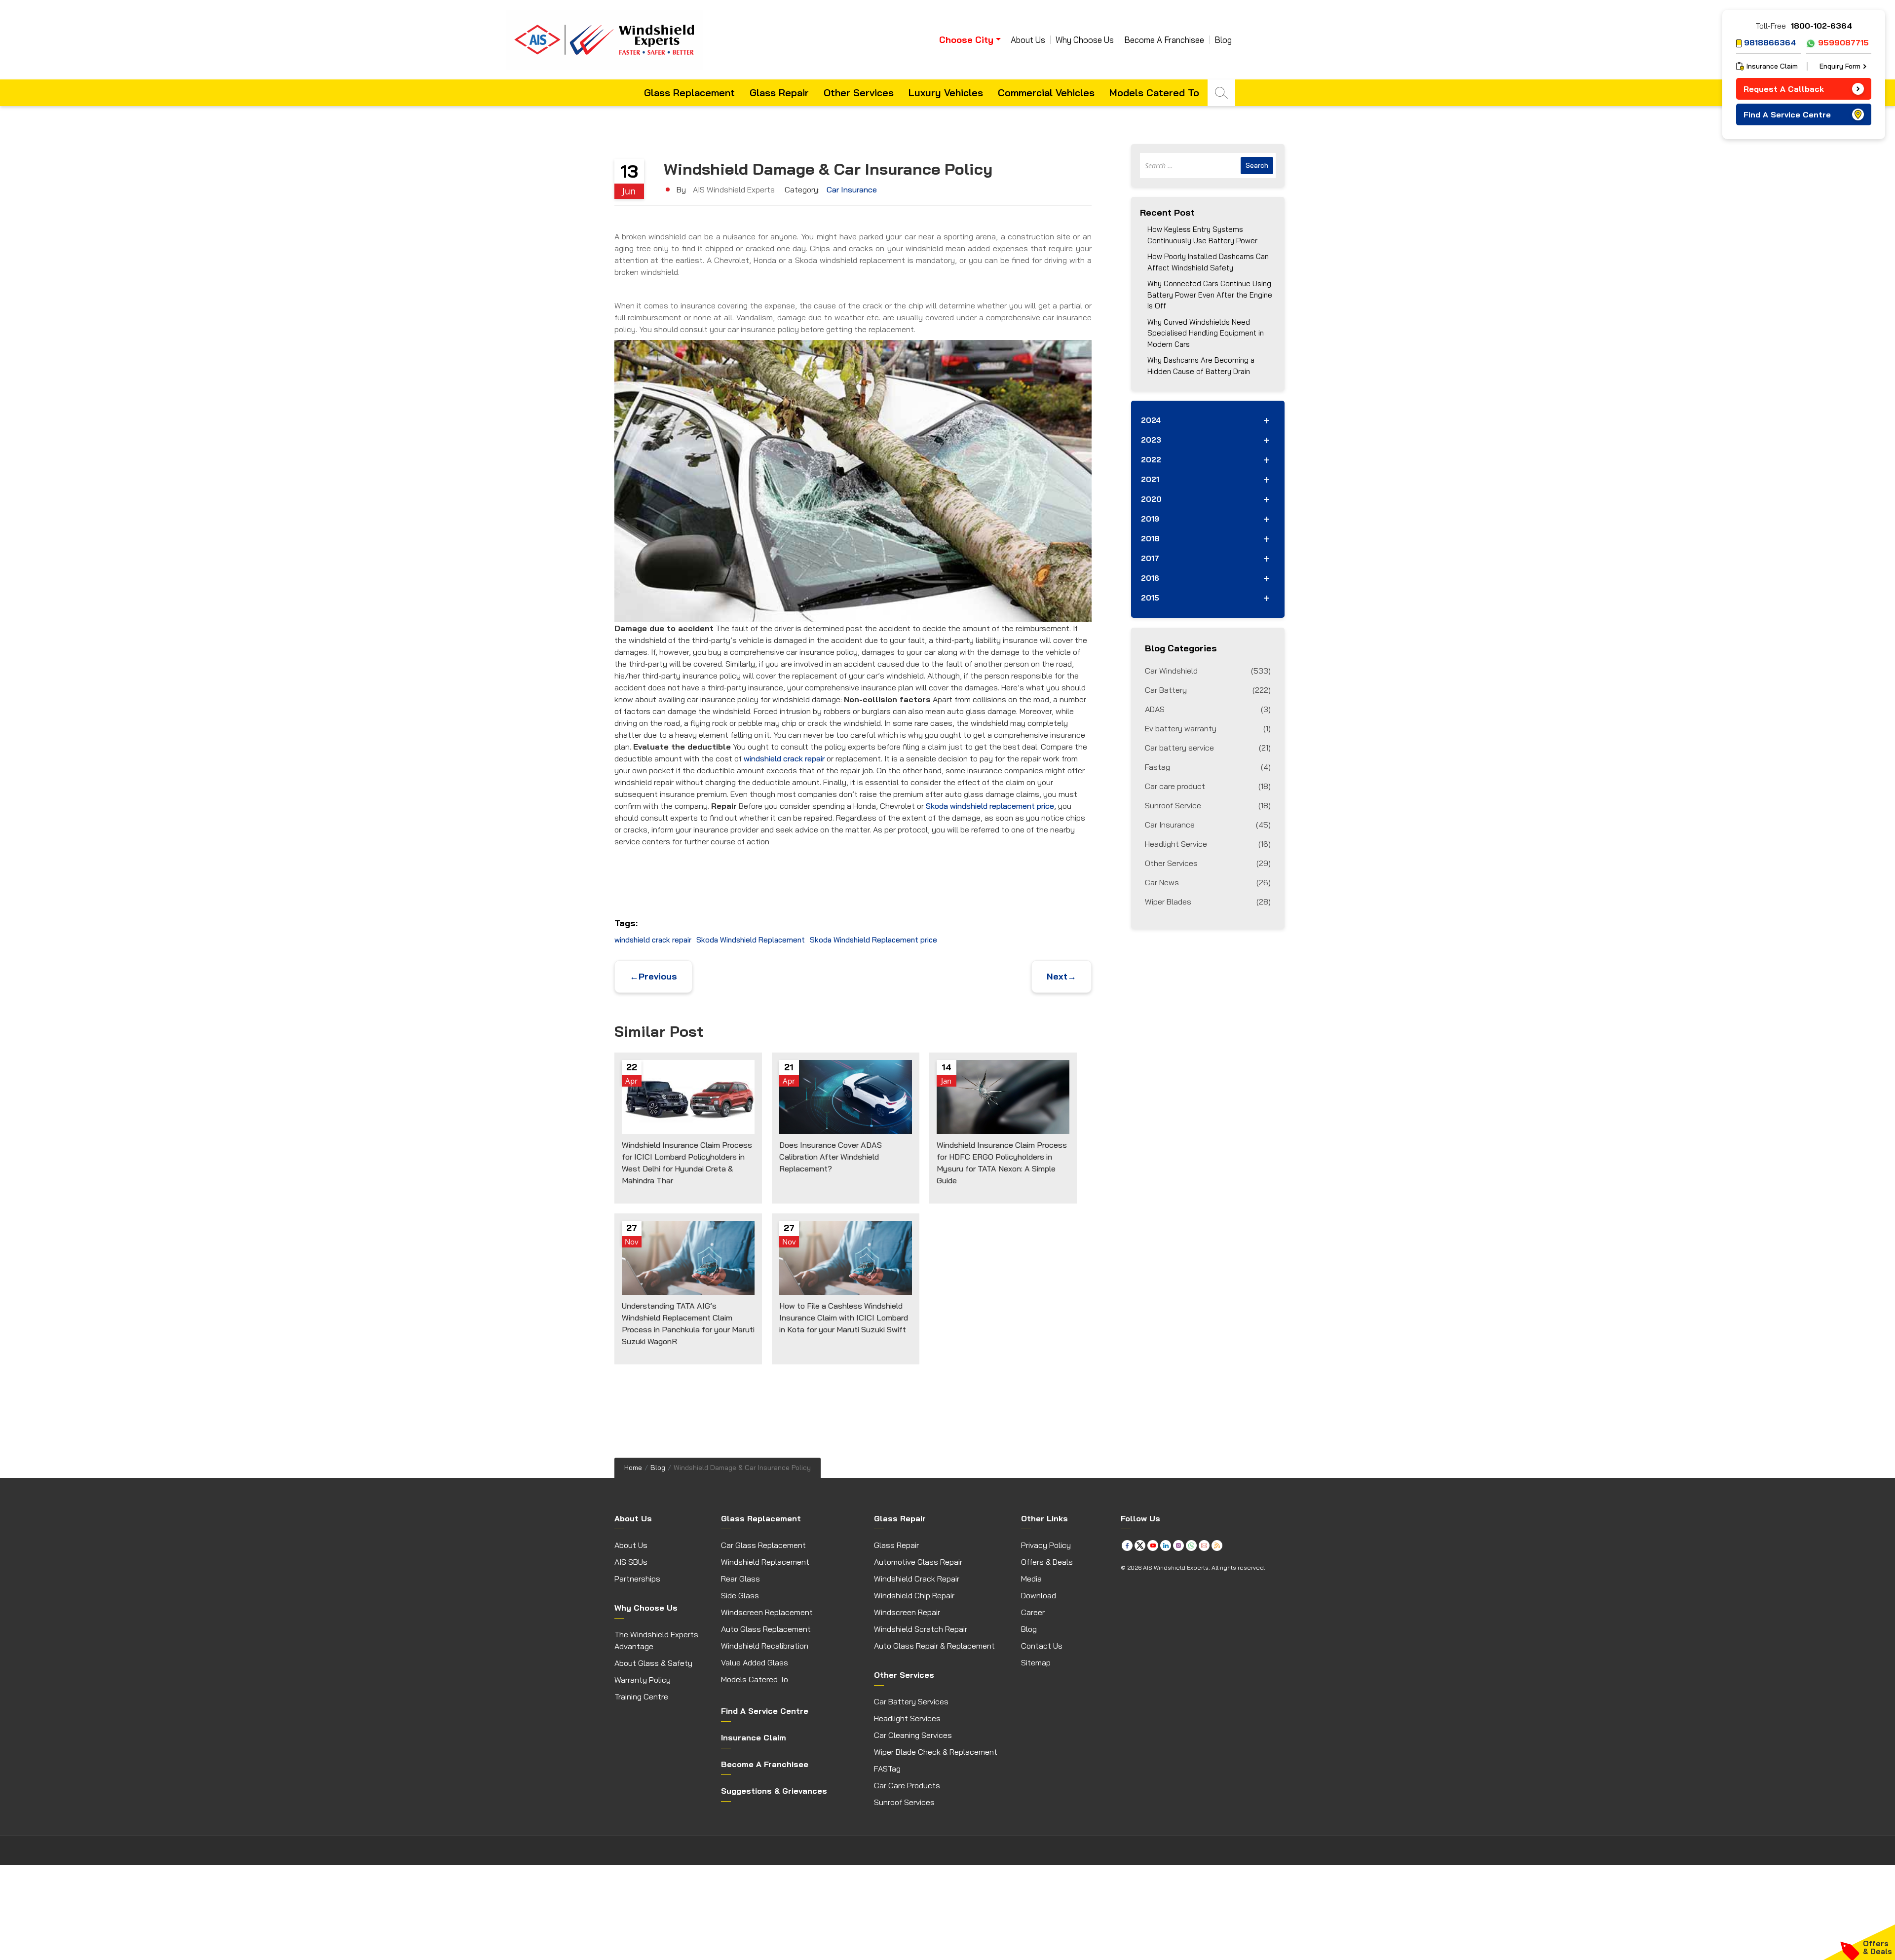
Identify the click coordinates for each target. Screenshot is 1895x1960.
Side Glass (740, 1595)
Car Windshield (1208, 671)
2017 (1150, 558)
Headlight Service (1208, 844)
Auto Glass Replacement (766, 1629)
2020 (1151, 499)
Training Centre (641, 1696)
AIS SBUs (631, 1562)
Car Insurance (852, 189)
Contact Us (1042, 1646)
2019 (1150, 519)
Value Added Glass (755, 1662)
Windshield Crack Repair (917, 1579)
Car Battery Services (911, 1701)
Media (1031, 1579)
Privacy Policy (1046, 1545)
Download (1039, 1595)
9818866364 (1770, 42)
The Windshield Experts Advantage (656, 1640)
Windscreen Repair (907, 1612)
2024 (1151, 420)
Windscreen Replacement (767, 1612)
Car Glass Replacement (763, 1545)
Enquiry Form (1840, 66)
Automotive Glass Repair (918, 1562)
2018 (1150, 539)
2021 (1150, 479)
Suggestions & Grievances (774, 1791)
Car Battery (1208, 690)
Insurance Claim (1772, 66)
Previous (653, 976)
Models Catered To (1154, 93)
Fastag (1208, 767)
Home (633, 1468)
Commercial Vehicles (1046, 93)
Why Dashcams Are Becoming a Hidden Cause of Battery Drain (1201, 366)
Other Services (859, 93)
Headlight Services (907, 1718)
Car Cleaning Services (913, 1735)
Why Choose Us (1085, 40)
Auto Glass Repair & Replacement (934, 1646)
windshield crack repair (784, 758)
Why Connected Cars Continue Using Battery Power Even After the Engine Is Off (1210, 295)
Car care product (1208, 786)
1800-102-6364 (1821, 26)
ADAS (1208, 709)
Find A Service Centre (1787, 114)
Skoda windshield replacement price (990, 806)
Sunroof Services (904, 1802)
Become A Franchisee (1164, 40)
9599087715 (1843, 42)
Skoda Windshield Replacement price (873, 940)
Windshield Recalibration (765, 1646)
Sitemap (1036, 1662)
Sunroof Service (1208, 805)
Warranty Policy (643, 1680)
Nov (632, 1242)
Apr (631, 1081)
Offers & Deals (1047, 1562)
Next (1061, 976)
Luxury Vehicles (946, 93)
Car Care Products (907, 1785)
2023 (1151, 440)
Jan (946, 1081)
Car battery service (1208, 748)
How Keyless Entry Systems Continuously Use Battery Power (1202, 235)
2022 (1151, 460)
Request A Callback (1784, 89)
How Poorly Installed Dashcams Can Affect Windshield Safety (1208, 262)
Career (1033, 1612)
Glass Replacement (689, 93)
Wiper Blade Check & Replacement (936, 1752)
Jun (629, 191)
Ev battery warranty (1208, 728)
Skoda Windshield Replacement (751, 940)
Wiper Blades (1208, 902)
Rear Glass (740, 1579)
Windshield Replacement (765, 1562)
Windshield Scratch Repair (921, 1629)
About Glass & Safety (653, 1663)
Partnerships (637, 1579)
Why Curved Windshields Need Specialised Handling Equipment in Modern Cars (1206, 333)
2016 (1150, 578)
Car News (1208, 882)
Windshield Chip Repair (914, 1595)
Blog (1223, 40)
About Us (1028, 40)
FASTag (887, 1769)
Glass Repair (779, 93)
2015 (1150, 598)
